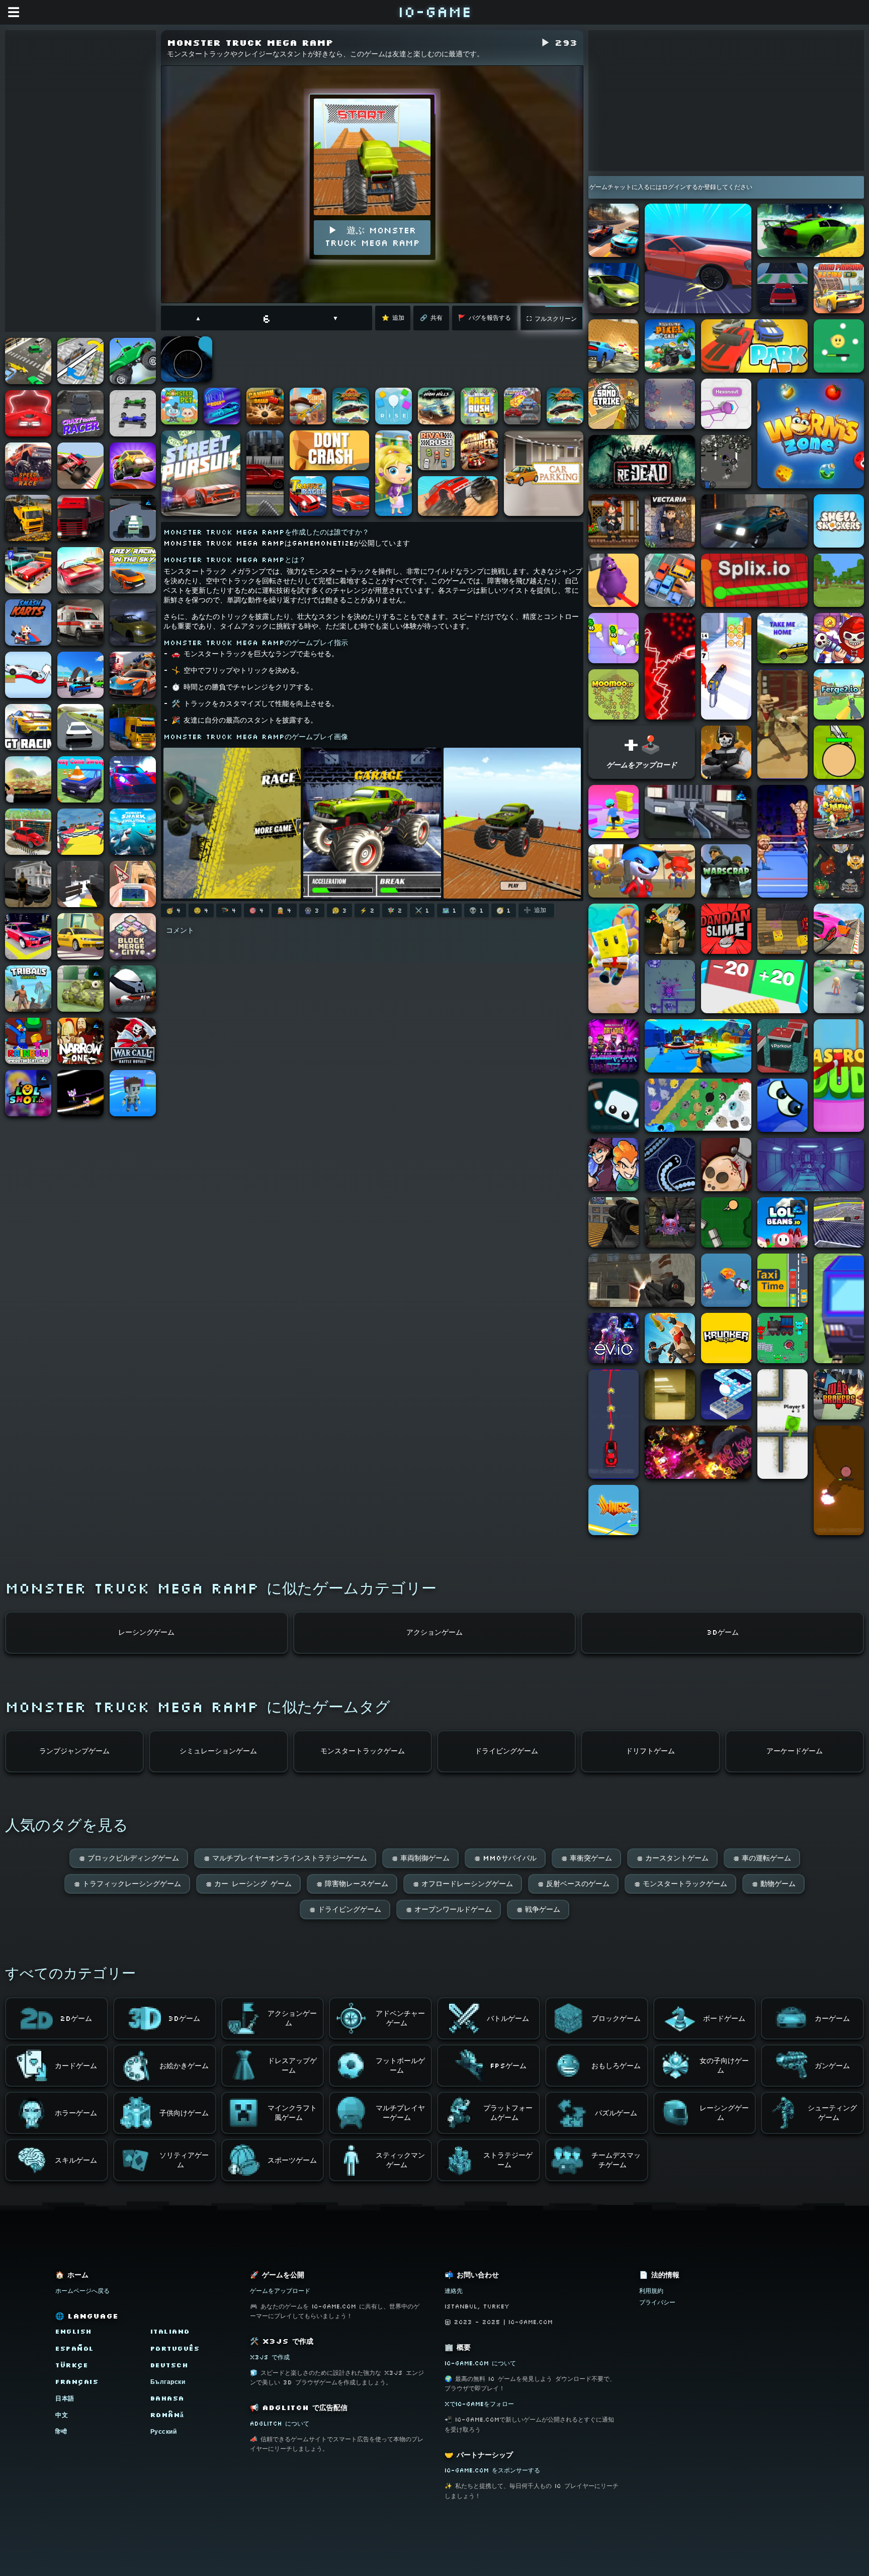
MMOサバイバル (505, 1858)
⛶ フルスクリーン (552, 319)
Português (175, 2348)
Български (168, 2382)
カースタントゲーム (672, 1858)
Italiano (170, 2331)
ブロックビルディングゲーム (129, 1858)
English (74, 2331)
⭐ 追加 (393, 318)
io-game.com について (480, 2363)
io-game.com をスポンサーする (492, 2470)
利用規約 (651, 2291)
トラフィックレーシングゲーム (127, 1884)
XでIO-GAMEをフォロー (479, 2404)
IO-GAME (434, 11)
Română (167, 2415)
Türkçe (72, 2365)
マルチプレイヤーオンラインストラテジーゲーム (285, 1858)
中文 (62, 2415)
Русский (164, 2431)
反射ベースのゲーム (573, 1884)
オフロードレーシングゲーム (463, 1884)
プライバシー (657, 2302)
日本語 (65, 2398)
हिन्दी (61, 2431)
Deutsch (169, 2365)
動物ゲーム (773, 1884)
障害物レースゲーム (352, 1884)
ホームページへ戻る (82, 2291)
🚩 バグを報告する (485, 318)
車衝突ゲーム (586, 1858)
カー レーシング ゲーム (248, 1884)
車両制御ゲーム (420, 1858)
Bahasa (167, 2398)
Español (75, 2348)
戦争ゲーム (538, 1909)
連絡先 (454, 2291)
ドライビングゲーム (345, 1909)
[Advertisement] (80, 181)
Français (77, 2382)
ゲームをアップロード (280, 2291)
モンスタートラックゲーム (680, 1884)
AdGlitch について (280, 2423)
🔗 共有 (431, 318)
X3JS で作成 (270, 2357)
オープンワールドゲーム (449, 1909)
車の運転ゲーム (762, 1858)
